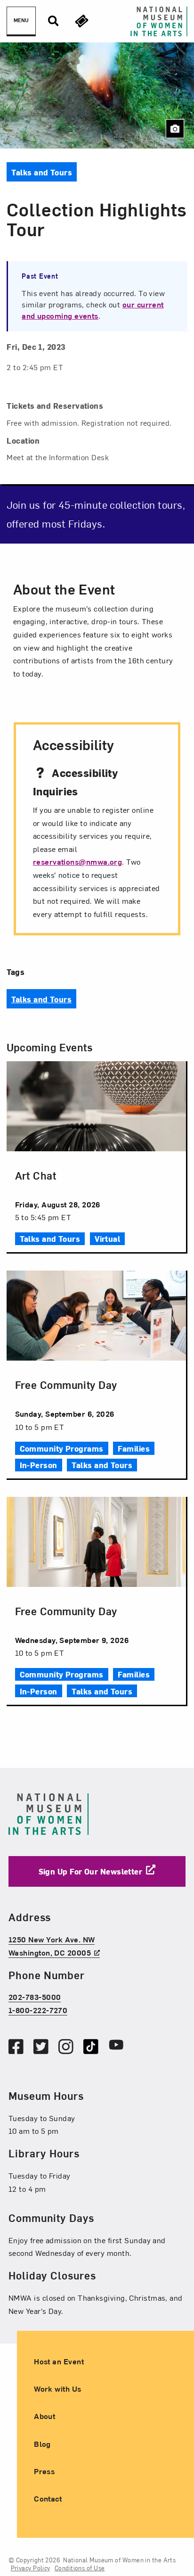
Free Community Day (66, 1384)
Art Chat (36, 1175)
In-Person (39, 1465)
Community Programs (62, 1448)
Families (134, 1448)
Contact (48, 2498)
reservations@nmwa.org (77, 861)
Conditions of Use (80, 2568)
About (44, 2416)
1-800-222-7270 (38, 2010)
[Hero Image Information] (175, 129)
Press (44, 2471)
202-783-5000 (35, 1997)
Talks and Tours (42, 999)
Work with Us (57, 2389)
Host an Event (59, 2361)
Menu (21, 20)
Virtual (107, 1238)
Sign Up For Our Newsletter (91, 1871)
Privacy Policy (31, 2568)
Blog (42, 2444)
